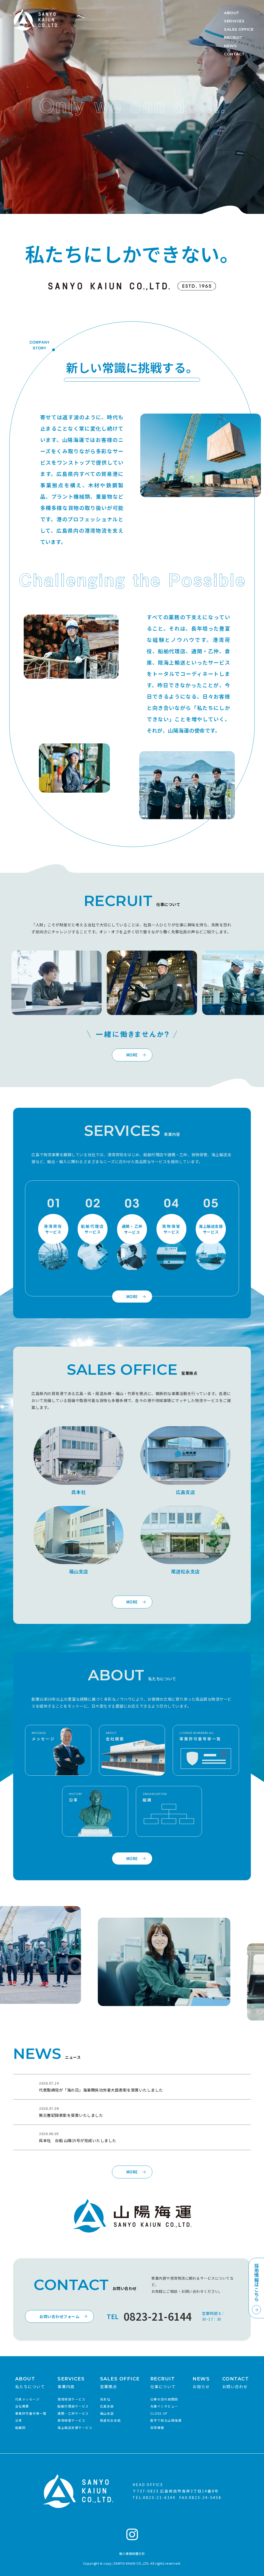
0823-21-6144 (158, 2316)
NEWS (232, 46)
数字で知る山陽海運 (166, 2420)
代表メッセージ (27, 2399)
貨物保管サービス (71, 2420)
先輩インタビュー (164, 2406)
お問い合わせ (236, 2383)
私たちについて (30, 2383)
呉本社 (79, 1492)
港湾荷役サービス (71, 2399)
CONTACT (235, 54)
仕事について (163, 2383)
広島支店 (185, 1492)
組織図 (20, 2427)
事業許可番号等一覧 (31, 2413)
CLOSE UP (159, 2413)
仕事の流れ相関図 (164, 2399)
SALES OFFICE (239, 29)
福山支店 (79, 1571)
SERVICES (234, 21)
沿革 (19, 2420)
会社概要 (22, 2406)
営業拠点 (120, 2383)
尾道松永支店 (185, 1571)
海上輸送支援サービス (75, 2427)
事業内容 (71, 2383)
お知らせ (201, 2383)
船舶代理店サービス (73, 2406)
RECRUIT (235, 37)
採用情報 (157, 2427)
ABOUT (237, 13)
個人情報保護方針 (132, 2553)
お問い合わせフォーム (59, 2316)
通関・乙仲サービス (73, 2413)
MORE (132, 1055)
